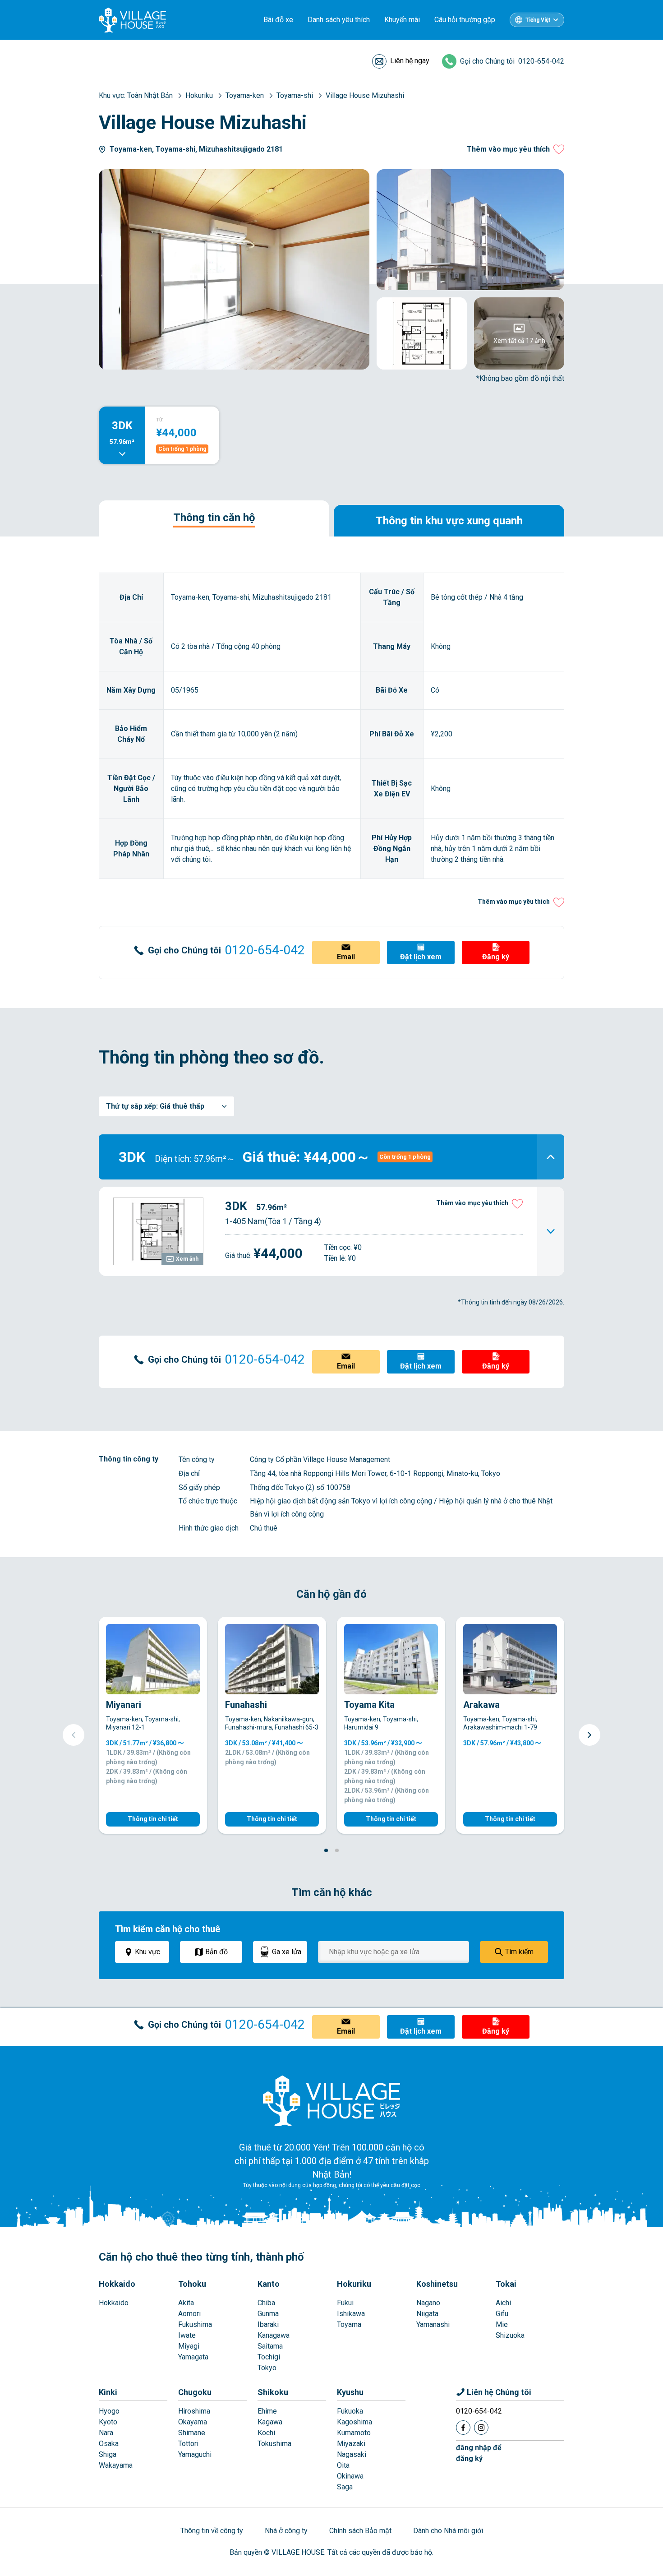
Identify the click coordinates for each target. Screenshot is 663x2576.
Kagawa (270, 2422)
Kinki (108, 2392)
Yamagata (193, 2357)
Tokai (506, 2284)
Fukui (345, 2303)
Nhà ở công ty (286, 2531)
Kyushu (350, 2392)
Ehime (267, 2411)
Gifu (502, 2314)
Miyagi (189, 2346)
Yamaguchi (195, 2454)
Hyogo (109, 2411)
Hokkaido (117, 2284)
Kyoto (108, 2422)
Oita (343, 2465)
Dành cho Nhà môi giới (448, 2531)
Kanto (269, 2284)
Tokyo (267, 2368)
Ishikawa (351, 2314)
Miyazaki (351, 2444)
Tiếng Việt (538, 20)
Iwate (187, 2335)
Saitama (270, 2346)
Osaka (109, 2444)
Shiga (108, 2454)
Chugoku (195, 2392)
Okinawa (350, 2476)
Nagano (428, 2303)
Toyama (349, 2324)
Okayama (193, 2422)
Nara (106, 2433)
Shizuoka (510, 2335)
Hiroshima (194, 2411)
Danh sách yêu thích (339, 20)
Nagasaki (352, 2454)
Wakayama (116, 2465)
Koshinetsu (437, 2284)
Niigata (427, 2314)
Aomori (189, 2314)
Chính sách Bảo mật (360, 2531)
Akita (186, 2303)
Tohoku (192, 2284)
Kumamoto (354, 2433)
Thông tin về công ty (212, 2531)
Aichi (503, 2303)
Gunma (268, 2314)
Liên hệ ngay (410, 61)
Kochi (266, 2433)
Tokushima (274, 2444)
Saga (345, 2487)
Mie (502, 2324)
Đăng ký (496, 957)
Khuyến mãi (402, 20)
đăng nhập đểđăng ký (479, 2453)
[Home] (331, 2100)
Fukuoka (350, 2411)
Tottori (188, 2444)
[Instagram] (481, 2428)
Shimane (192, 2433)
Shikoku (273, 2392)
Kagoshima (355, 2422)
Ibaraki (268, 2324)
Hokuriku (354, 2284)
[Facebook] (463, 2428)
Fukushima (195, 2324)
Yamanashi (433, 2324)
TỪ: (160, 420)
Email (346, 957)
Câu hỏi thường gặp (465, 20)
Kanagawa (274, 2335)
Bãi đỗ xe (278, 20)
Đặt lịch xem (421, 957)
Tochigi (269, 2357)
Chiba (266, 2303)
